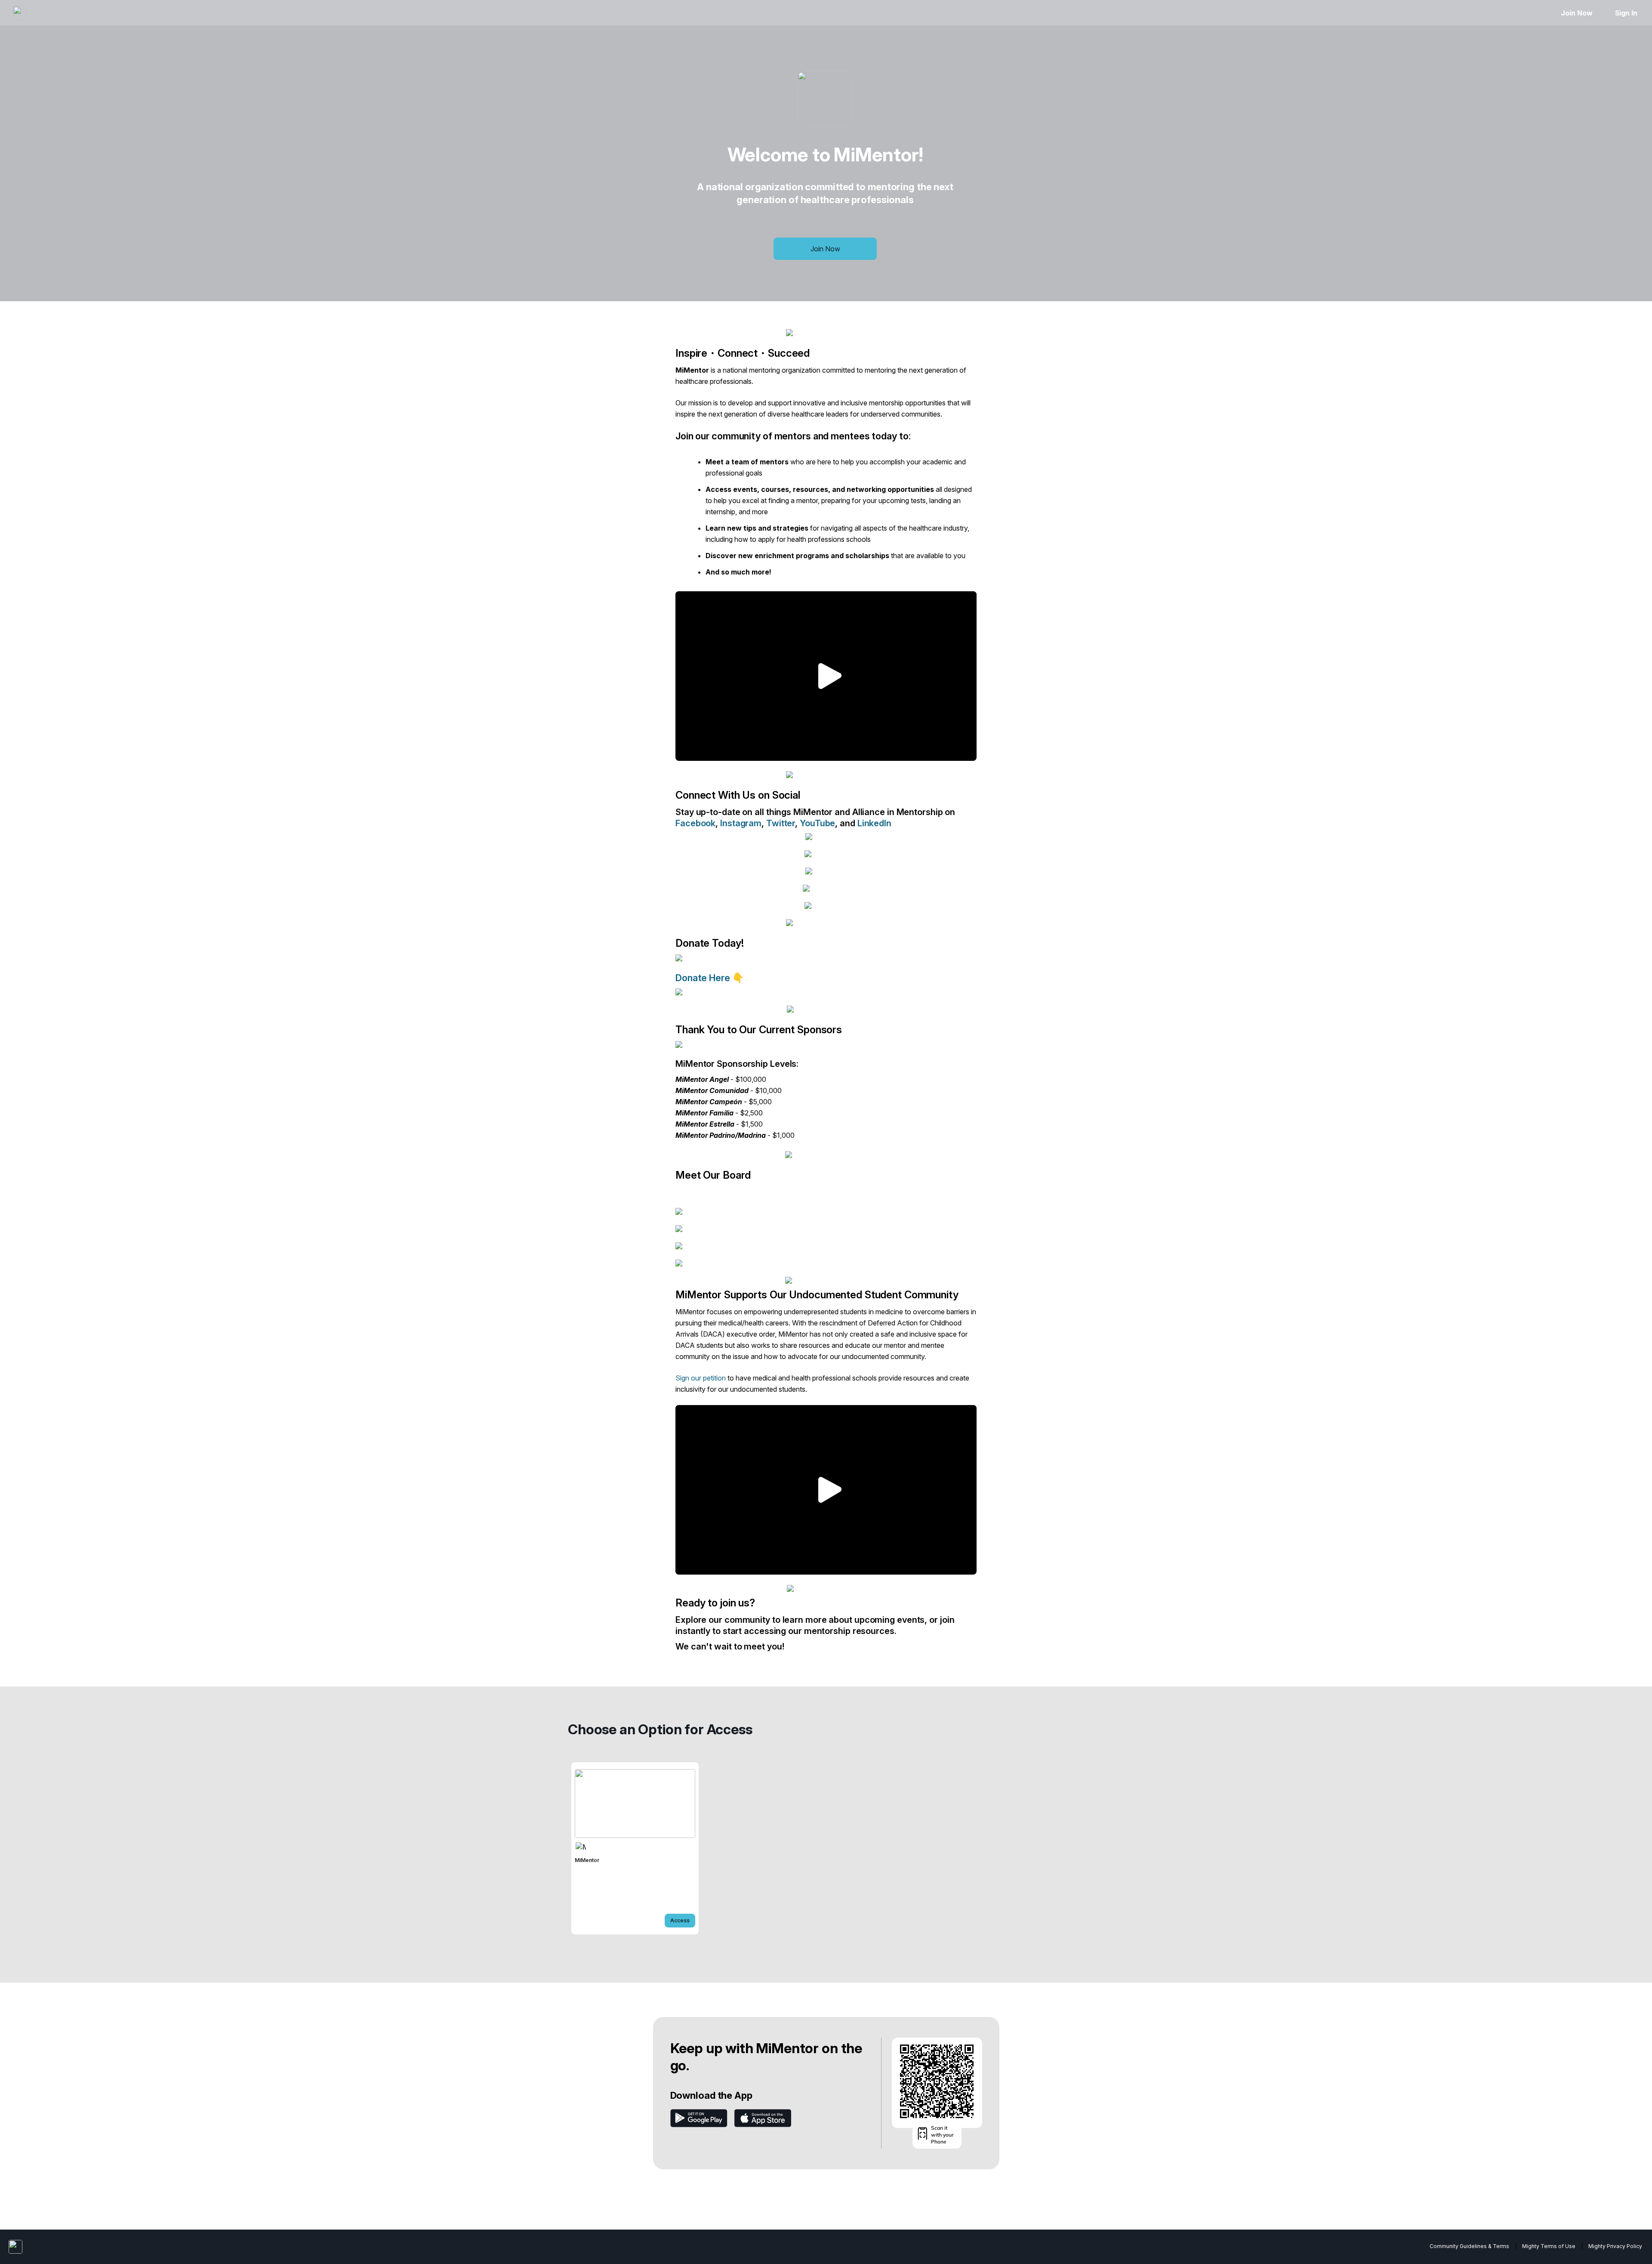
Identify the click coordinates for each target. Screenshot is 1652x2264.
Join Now (1576, 13)
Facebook (695, 823)
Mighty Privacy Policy (1615, 2246)
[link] (635, 1848)
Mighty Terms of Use (1549, 2246)
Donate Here (704, 978)
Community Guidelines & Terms (1469, 2246)
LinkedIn (874, 823)
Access (680, 1920)
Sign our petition (701, 1378)
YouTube (817, 823)
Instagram (741, 823)
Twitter (781, 823)
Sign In (1626, 13)
